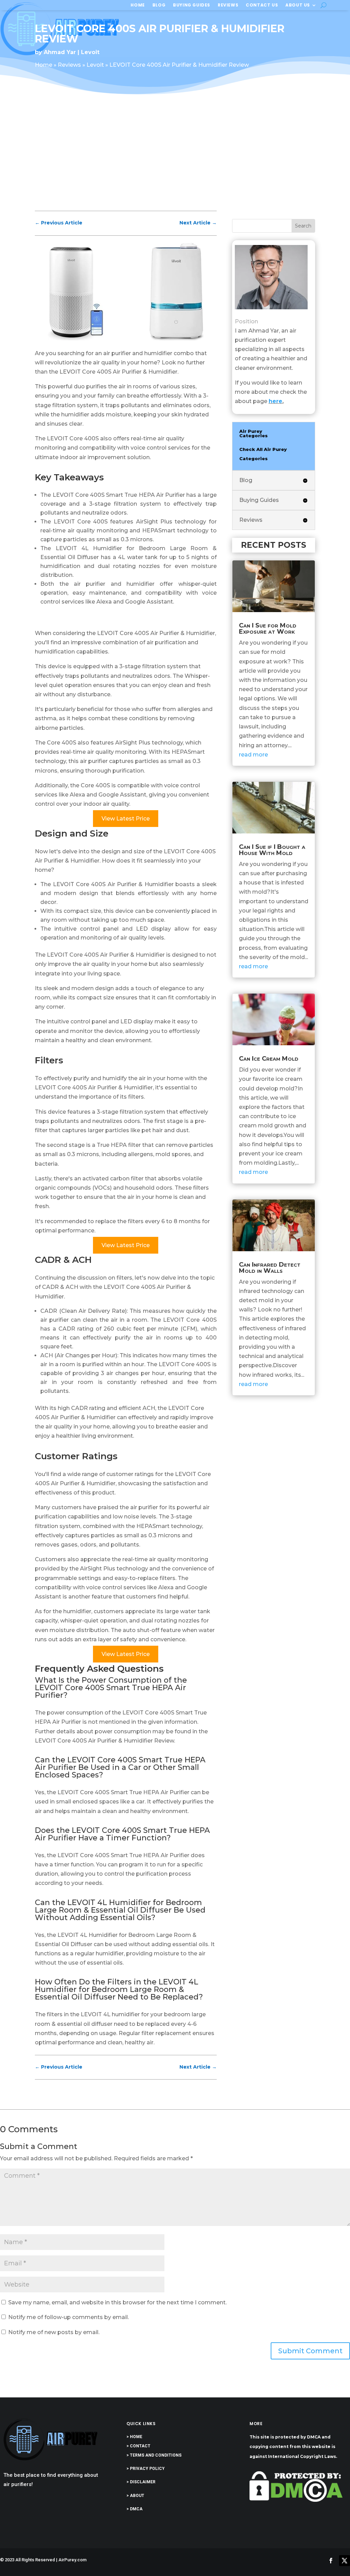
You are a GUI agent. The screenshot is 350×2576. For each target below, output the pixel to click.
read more (253, 755)
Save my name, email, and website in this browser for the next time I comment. (117, 2302)
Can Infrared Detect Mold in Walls (270, 1268)
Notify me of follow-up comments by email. (69, 2317)
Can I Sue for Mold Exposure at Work (268, 629)
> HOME (134, 2437)
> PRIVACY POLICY (146, 2469)
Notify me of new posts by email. (54, 2332)
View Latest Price (126, 819)
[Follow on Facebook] (331, 2561)
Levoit (90, 52)
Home (138, 5)
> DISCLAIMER (141, 2482)
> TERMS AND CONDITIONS (154, 2455)
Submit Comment (310, 2351)
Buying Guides (192, 5)
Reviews (228, 5)
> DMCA (134, 2509)
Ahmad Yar (60, 52)
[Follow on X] (345, 2561)
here (275, 401)
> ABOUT (135, 2496)
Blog (159, 5)
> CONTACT (138, 2446)
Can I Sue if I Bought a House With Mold (272, 850)
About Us (298, 5)
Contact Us (262, 5)
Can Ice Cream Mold (269, 1059)
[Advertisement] (175, 158)
